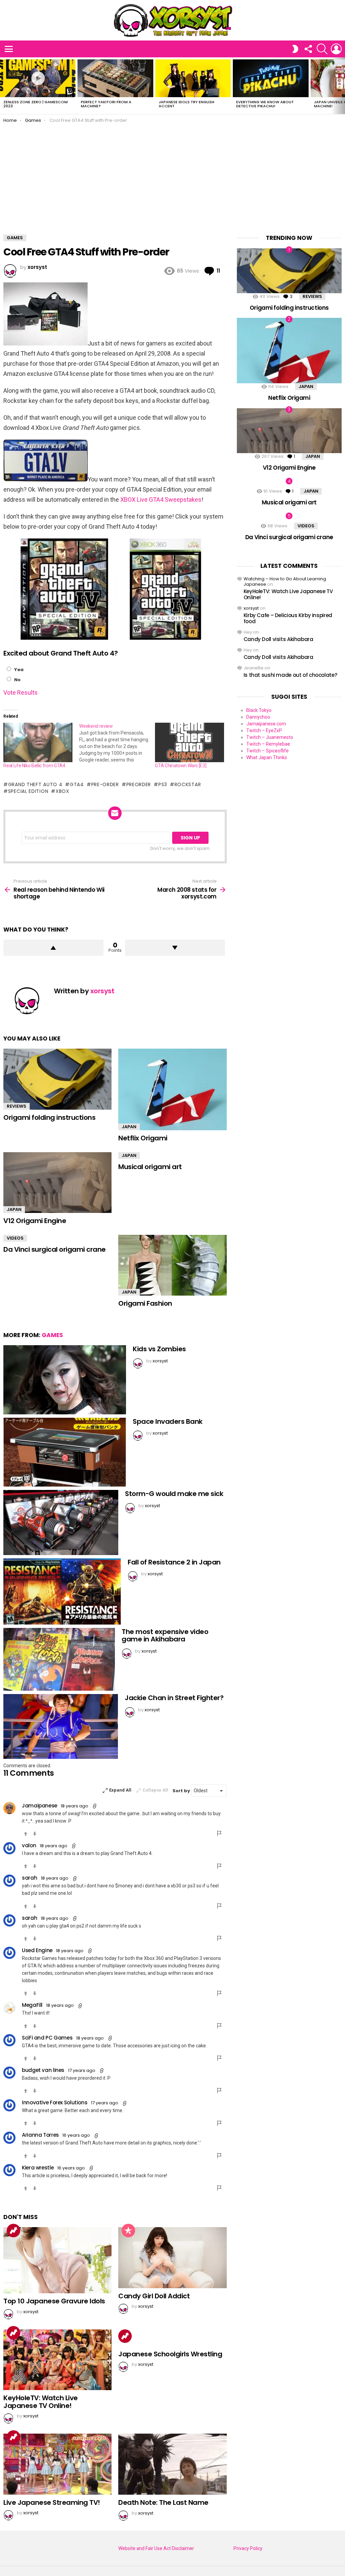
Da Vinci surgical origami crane (55, 1249)
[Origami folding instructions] (57, 1079)
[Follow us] (308, 49)
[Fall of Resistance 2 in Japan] (62, 1591)
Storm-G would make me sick (174, 1494)
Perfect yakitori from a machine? (106, 104)
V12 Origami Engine (35, 1221)
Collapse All (155, 1790)
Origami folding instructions (49, 1117)
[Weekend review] (117, 743)
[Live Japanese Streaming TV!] (57, 2464)
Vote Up (26, 1834)
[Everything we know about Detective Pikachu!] (271, 78)
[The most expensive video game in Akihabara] (59, 1659)
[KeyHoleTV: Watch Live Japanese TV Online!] (57, 2360)
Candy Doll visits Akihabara (278, 639)
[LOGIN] (336, 49)
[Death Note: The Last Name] (172, 2464)
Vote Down (35, 1834)
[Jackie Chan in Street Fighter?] (61, 1726)
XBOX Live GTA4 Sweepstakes (161, 500)
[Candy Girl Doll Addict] (172, 2258)
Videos (15, 1238)
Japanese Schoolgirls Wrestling (170, 2354)
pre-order (105, 784)
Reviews (17, 1106)
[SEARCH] (322, 49)
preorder (139, 784)
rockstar (188, 784)
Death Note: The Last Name (163, 2502)
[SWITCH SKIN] (295, 49)
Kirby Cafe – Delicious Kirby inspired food (288, 618)
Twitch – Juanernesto (270, 737)
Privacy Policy (248, 2548)
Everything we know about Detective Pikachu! (265, 104)
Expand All (120, 1790)
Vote (10, 693)
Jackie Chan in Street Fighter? (174, 1698)
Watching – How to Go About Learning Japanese (285, 581)
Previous (3, 86)
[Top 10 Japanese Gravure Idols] (57, 2260)
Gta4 (77, 784)
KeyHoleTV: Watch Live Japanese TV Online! (41, 2402)
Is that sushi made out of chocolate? (290, 675)
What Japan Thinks (267, 757)
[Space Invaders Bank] (65, 1452)
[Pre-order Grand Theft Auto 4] (45, 343)
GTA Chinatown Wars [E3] (181, 766)
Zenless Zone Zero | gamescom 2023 (36, 104)
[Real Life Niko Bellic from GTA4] (38, 742)
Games (52, 1335)
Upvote (53, 948)
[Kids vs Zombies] (65, 1380)
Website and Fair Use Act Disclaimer (156, 2548)
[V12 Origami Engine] (57, 1183)
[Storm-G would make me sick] (61, 1522)
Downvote (175, 948)
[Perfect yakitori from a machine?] (115, 78)
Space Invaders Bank (168, 1421)
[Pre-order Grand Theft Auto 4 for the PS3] (64, 638)
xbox (62, 791)
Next (342, 86)
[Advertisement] (172, 174)
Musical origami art (150, 1167)
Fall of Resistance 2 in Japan (174, 1562)
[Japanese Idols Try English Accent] (193, 78)
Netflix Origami (143, 1138)
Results (27, 693)
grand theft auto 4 (35, 784)
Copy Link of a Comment (95, 1806)
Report (220, 1833)
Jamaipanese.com (266, 724)
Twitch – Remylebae (268, 744)
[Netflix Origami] (172, 1089)
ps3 (163, 784)
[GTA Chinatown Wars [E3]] (190, 742)
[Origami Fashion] (172, 1265)
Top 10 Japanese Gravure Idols (54, 2301)
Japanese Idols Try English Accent (186, 104)
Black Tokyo (259, 710)
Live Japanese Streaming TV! (52, 2502)
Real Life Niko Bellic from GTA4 (34, 766)
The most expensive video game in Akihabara (165, 1636)
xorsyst (251, 608)
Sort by (182, 1791)
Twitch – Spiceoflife (268, 751)
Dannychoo (258, 717)
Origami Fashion (145, 1303)
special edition (28, 791)
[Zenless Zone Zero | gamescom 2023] (38, 78)
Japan (129, 1127)
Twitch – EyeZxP (264, 730)
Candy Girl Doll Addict (154, 2296)
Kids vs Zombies (159, 1349)
